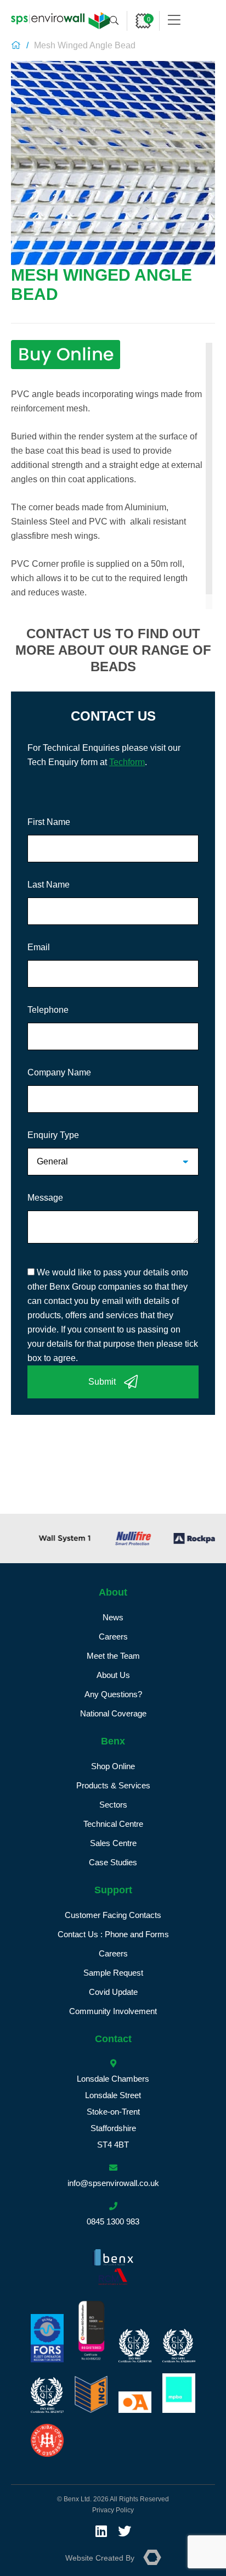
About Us (113, 1675)
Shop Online (113, 1766)
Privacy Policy (113, 2510)
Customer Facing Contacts (113, 1915)
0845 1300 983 (113, 2221)
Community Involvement (113, 2011)
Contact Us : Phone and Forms (113, 1934)
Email (39, 947)
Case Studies (113, 1862)
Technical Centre (113, 1824)
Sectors (113, 1805)
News (113, 1617)
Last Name (49, 885)
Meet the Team (113, 1656)
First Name (49, 822)
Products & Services (113, 1785)
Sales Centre (113, 1843)
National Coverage (113, 1713)
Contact (113, 2039)
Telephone (48, 1010)
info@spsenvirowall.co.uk (113, 2183)
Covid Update (113, 1992)
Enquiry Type (53, 1135)
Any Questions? (113, 1694)
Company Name (59, 1072)
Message (45, 1198)
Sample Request (113, 1973)
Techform (127, 762)
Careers (113, 1637)
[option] (46, 1538)
